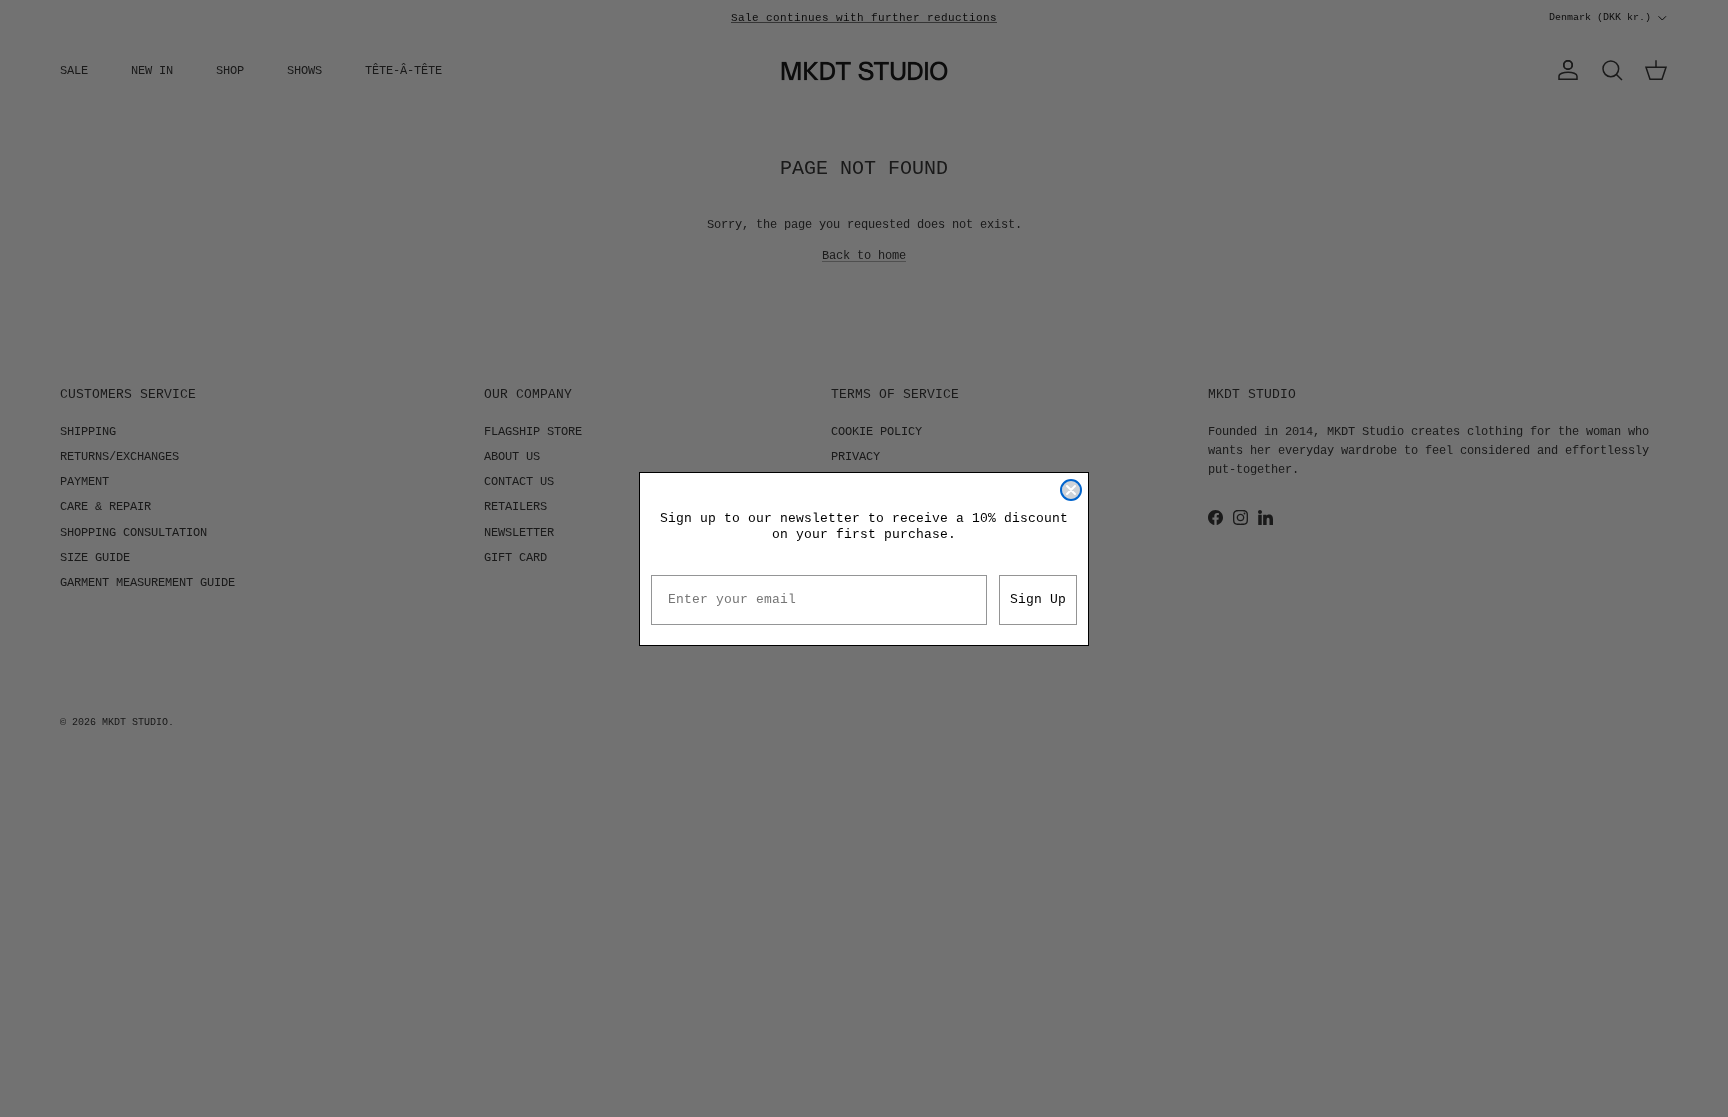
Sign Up (1038, 599)
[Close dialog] (1071, 490)
